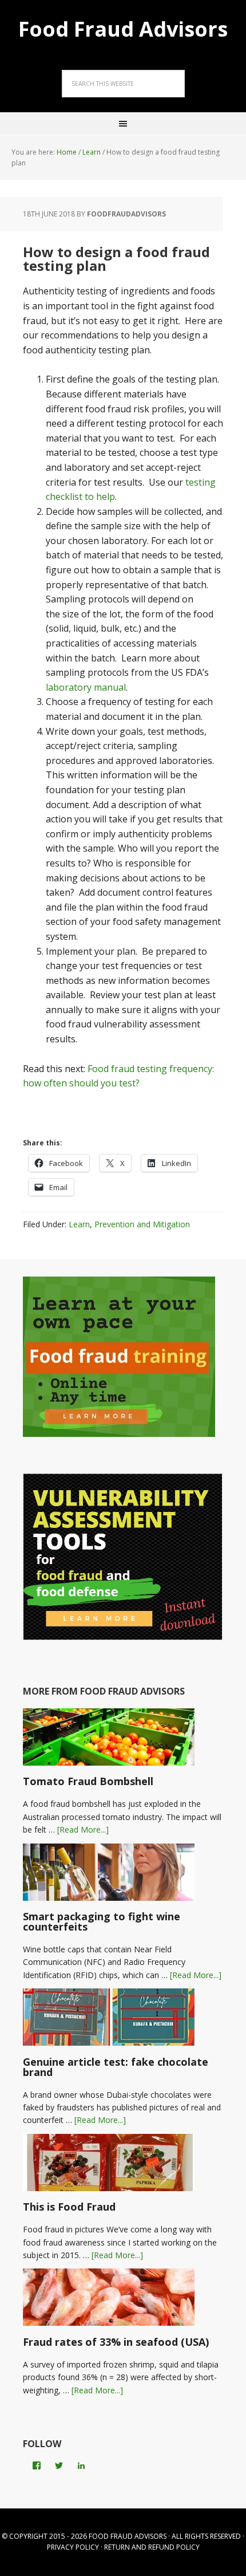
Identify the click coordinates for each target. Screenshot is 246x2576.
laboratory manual (86, 687)
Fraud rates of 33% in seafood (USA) (116, 2342)
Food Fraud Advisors (123, 28)
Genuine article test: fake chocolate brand (116, 2067)
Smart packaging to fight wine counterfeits (102, 1921)
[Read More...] (83, 1829)
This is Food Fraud (69, 2207)
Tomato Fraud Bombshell (88, 1781)
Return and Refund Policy (152, 2547)
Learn (79, 1224)
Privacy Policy (73, 2547)
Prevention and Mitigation (142, 1224)
